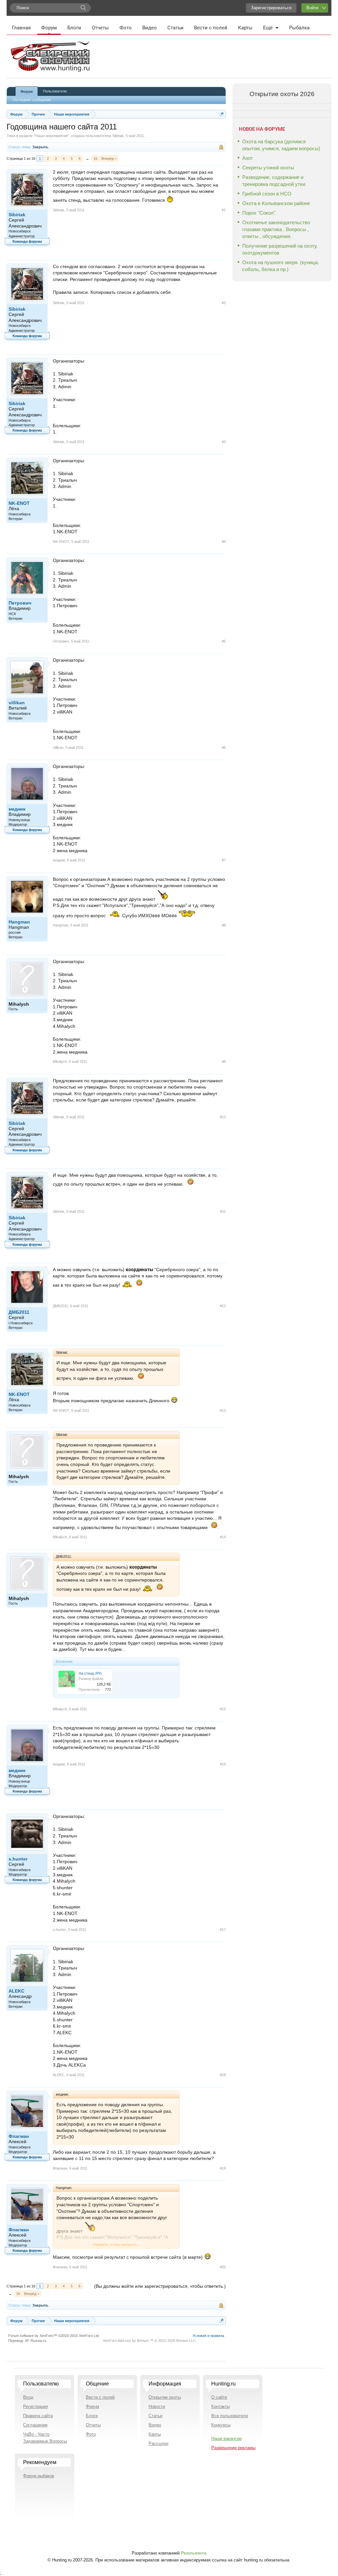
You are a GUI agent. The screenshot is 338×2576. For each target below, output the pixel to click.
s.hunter (18, 1859)
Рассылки (158, 2443)
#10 (223, 1117)
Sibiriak (118, 136)
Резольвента (194, 2553)
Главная (21, 28)
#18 (223, 2075)
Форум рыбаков (39, 2476)
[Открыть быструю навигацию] (222, 114)
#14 (223, 1537)
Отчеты (100, 28)
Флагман (19, 2136)
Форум (49, 28)
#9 (224, 1062)
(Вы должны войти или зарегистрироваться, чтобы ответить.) (160, 2286)
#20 (223, 2267)
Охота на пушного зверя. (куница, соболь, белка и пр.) (281, 266)
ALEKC (17, 1991)
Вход (28, 2397)
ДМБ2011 (19, 1312)
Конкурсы (221, 2425)
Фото (126, 28)
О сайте (219, 2397)
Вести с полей (211, 28)
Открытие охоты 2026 (282, 94)
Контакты (220, 2406)
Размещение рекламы (233, 2448)
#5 (224, 641)
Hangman (19, 922)
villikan (17, 703)
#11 (223, 1211)
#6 (224, 748)
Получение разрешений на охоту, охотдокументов (280, 249)
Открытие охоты (165, 2397)
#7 (224, 860)
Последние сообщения (32, 100)
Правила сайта (38, 2416)
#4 (224, 541)
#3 (224, 442)
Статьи (175, 28)
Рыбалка (299, 28)
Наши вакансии (226, 2438)
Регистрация (35, 2406)
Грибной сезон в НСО (267, 194)
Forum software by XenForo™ (54, 2336)
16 (95, 158)
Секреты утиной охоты (268, 168)
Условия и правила (208, 2336)
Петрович (20, 603)
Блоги (74, 28)
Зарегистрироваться (271, 8)
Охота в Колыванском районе (276, 203)
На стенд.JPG (90, 1673)
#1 (224, 210)
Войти (312, 8)
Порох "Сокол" (259, 213)
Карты (245, 28)
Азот (248, 158)
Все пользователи (230, 2416)
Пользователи (55, 91)
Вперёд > (109, 158)
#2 (224, 303)
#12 (223, 1306)
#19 (223, 2168)
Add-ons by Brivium (150, 2341)
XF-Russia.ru (35, 2341)
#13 (223, 1410)
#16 (223, 1764)
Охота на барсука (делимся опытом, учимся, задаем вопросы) (281, 145)
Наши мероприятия (51, 136)
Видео (150, 28)
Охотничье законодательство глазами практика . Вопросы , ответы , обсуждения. (276, 229)
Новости (157, 2406)
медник (17, 809)
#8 (224, 925)
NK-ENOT (19, 503)
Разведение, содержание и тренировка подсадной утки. (274, 181)
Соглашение (35, 2425)
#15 (223, 1709)
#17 (223, 1930)
